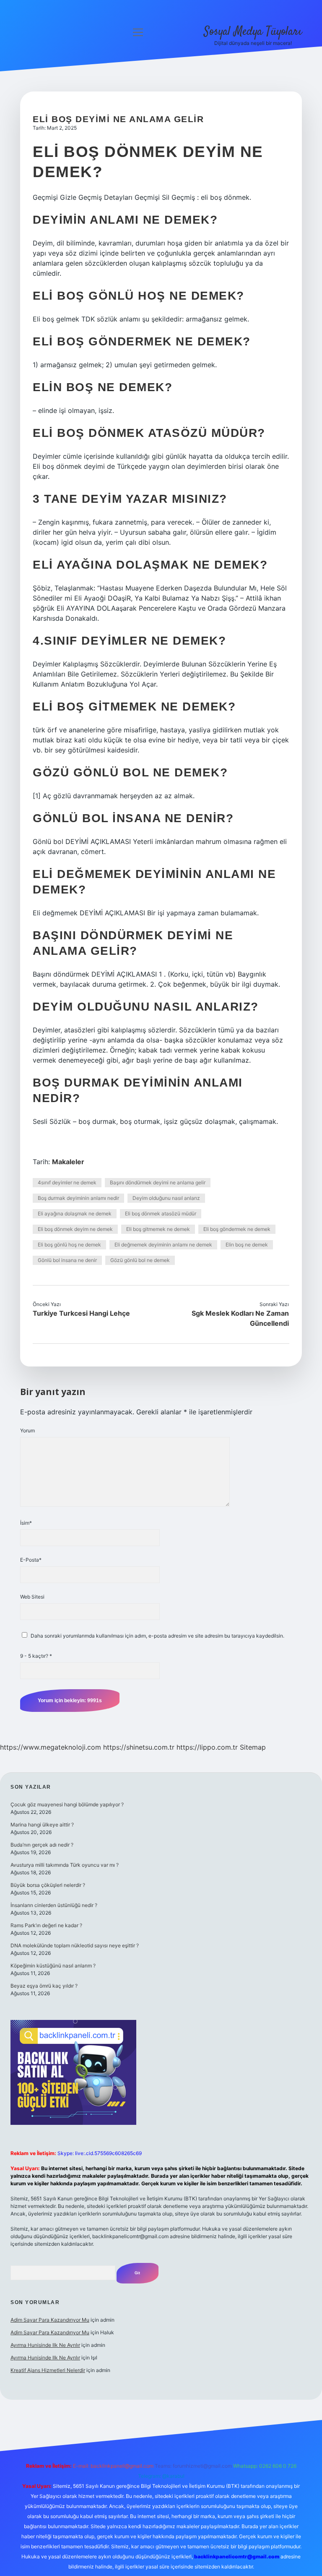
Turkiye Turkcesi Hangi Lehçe (81, 1313)
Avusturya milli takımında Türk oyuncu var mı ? (65, 1865)
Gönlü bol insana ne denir (67, 1260)
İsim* (26, 1523)
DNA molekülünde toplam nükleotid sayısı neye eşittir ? (75, 1945)
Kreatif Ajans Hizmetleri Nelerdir (48, 2370)
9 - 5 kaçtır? (36, 1656)
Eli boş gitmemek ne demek (158, 1229)
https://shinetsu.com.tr (139, 1747)
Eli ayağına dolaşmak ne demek (75, 1214)
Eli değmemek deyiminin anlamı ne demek (163, 1245)
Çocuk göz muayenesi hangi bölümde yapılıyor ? (67, 1804)
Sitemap (253, 1747)
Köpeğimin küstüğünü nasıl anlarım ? (53, 1966)
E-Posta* (31, 1560)
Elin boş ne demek (247, 1245)
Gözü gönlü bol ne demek (140, 1260)
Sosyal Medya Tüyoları (253, 32)
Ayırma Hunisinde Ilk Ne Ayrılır (45, 2345)
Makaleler (68, 1162)
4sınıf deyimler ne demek (67, 1182)
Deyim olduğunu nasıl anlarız (166, 1198)
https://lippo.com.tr (207, 1747)
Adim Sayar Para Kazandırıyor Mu (50, 2320)
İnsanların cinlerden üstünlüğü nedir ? (54, 1905)
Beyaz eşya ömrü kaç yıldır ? (44, 1986)
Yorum (27, 1430)
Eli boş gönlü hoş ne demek (69, 1245)
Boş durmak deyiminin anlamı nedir (78, 1198)
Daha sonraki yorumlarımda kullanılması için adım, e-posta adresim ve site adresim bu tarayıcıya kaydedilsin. (157, 1636)
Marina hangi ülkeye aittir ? (42, 1825)
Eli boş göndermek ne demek (237, 1229)
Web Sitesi (32, 1597)
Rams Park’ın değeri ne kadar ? (46, 1925)
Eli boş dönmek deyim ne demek (75, 1229)
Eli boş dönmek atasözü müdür (161, 1214)
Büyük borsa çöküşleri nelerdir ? (48, 1885)
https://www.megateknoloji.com (51, 1747)
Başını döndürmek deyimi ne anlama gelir (158, 1182)
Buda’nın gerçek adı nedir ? (42, 1845)
